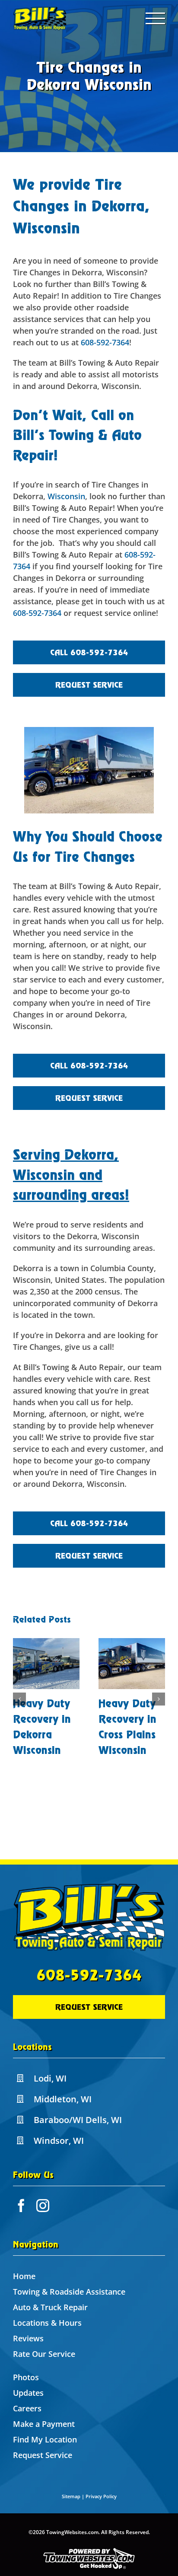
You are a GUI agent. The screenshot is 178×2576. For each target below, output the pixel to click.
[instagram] (43, 2206)
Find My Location (45, 2439)
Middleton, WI (63, 2099)
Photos (26, 2377)
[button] (19, 1707)
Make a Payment (44, 2424)
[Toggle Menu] (156, 18)
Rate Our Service (44, 2354)
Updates (28, 2393)
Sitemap (71, 2496)
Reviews (28, 2338)
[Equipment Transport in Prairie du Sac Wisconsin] (132, 1664)
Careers (27, 2408)
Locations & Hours (47, 2323)
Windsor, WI (59, 2141)
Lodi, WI (50, 2078)
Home (24, 2276)
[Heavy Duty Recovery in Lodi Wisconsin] (46, 1664)
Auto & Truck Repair (50, 2307)
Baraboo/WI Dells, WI (78, 2120)
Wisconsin (66, 496)
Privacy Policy (101, 2496)
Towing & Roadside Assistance (69, 2292)
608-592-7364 (105, 342)
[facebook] (21, 2206)
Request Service (43, 2455)
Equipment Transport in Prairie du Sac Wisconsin (128, 1735)
